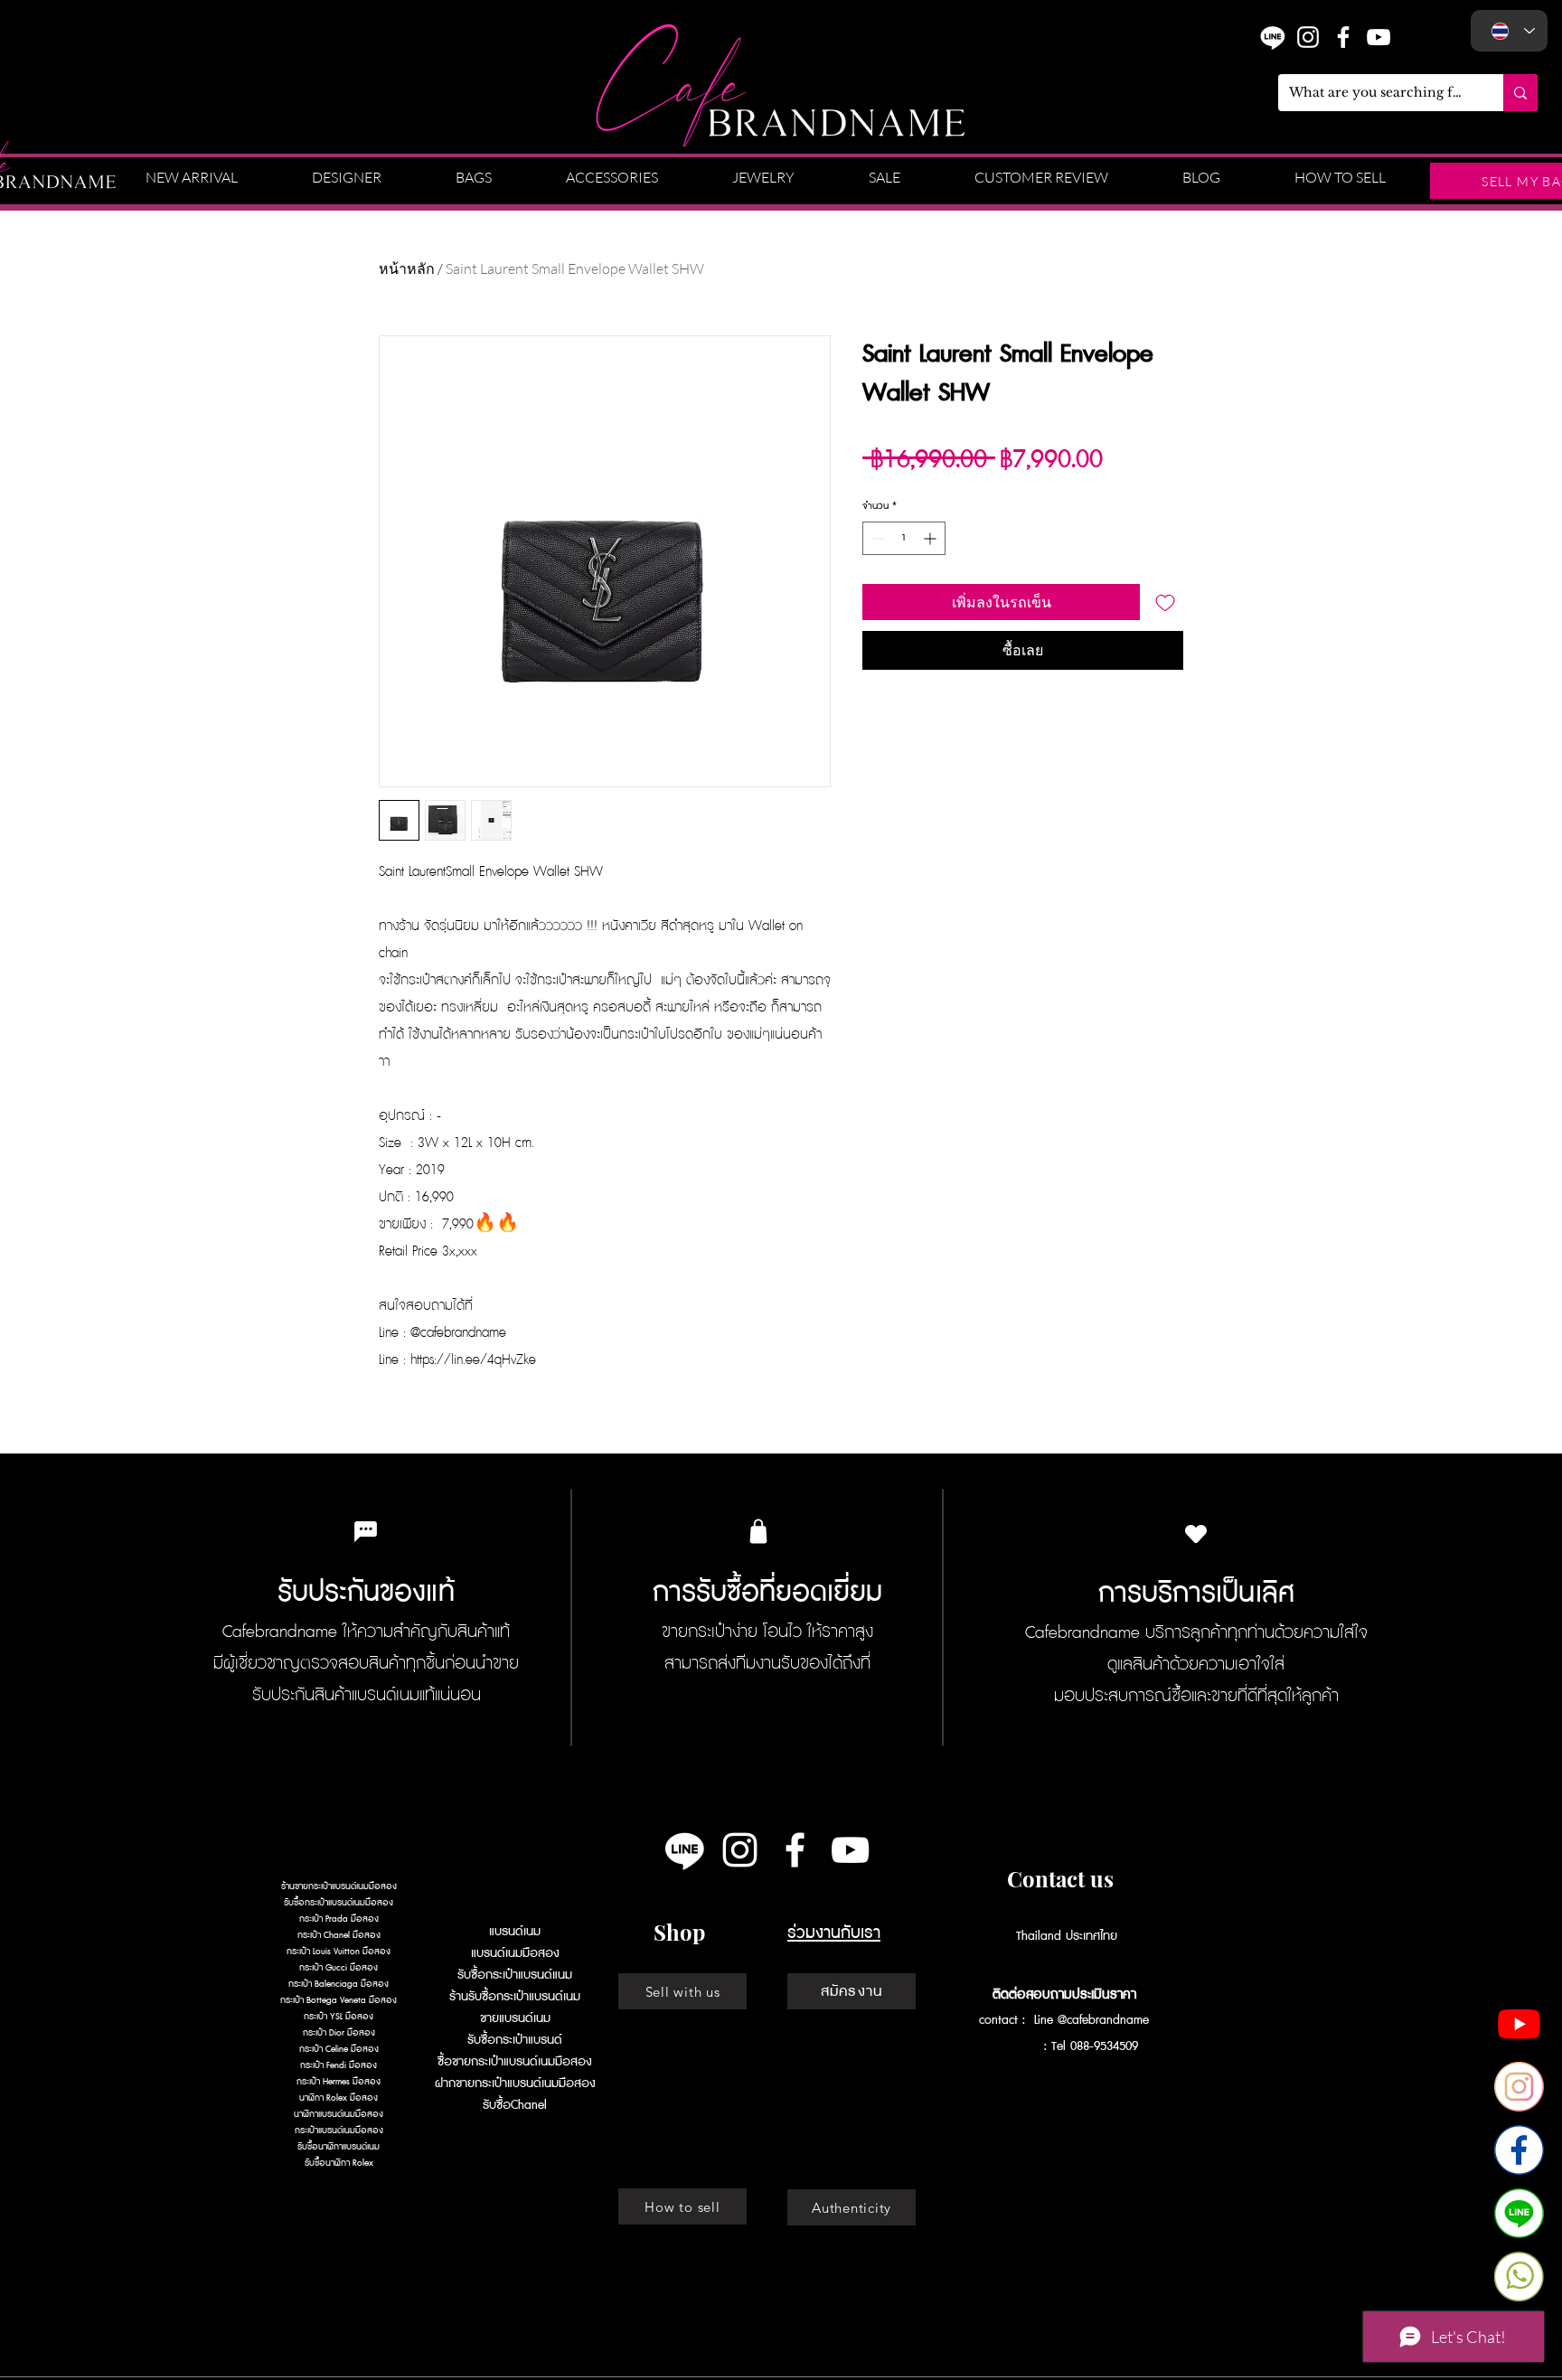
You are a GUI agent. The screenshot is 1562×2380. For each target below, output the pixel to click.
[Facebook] (1519, 2150)
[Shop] (758, 1531)
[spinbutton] (904, 538)
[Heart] (1196, 1533)
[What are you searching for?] (1520, 93)
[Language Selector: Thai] (1509, 31)
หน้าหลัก (407, 268)
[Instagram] (1308, 37)
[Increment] (932, 538)
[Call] (1519, 2277)
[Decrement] (876, 538)
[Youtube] (1519, 2023)
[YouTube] (1379, 37)
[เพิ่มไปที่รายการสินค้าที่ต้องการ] (1165, 602)
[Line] (685, 1850)
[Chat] (1519, 2213)
